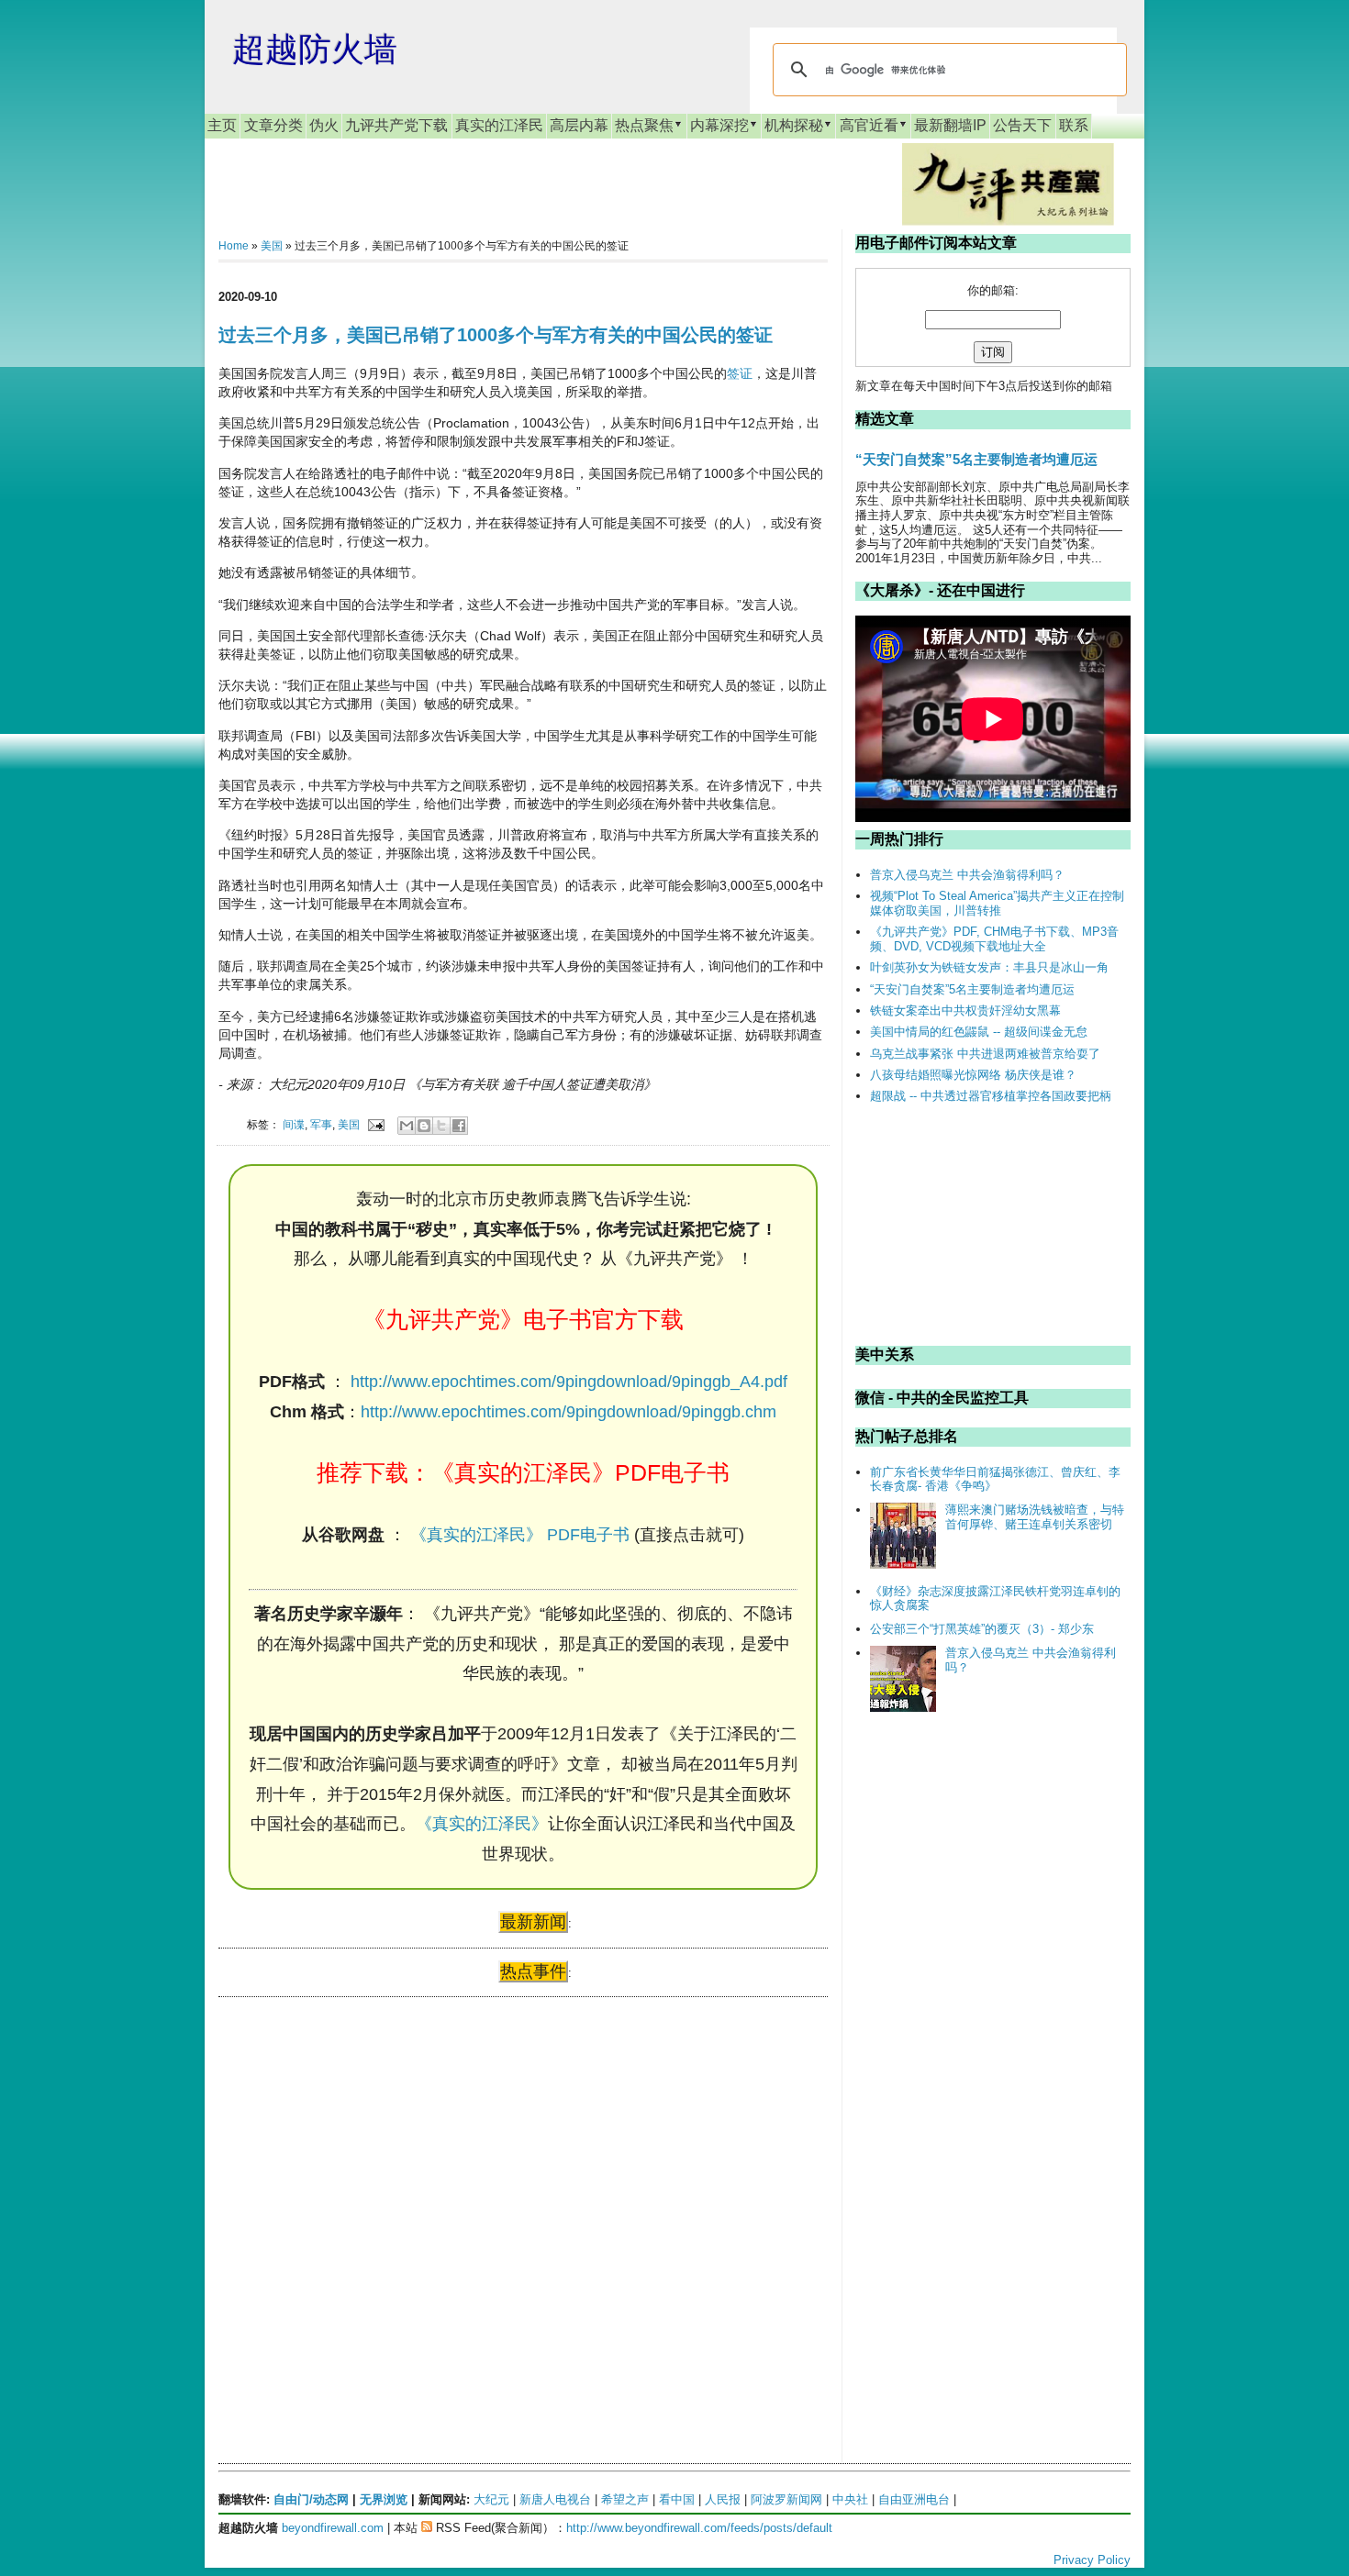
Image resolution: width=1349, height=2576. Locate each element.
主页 (222, 125)
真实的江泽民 (499, 125)
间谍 (294, 1124)
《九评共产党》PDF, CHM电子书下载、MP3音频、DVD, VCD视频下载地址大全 (994, 939)
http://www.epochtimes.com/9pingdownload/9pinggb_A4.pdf (569, 1382)
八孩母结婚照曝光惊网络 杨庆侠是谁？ (973, 1075)
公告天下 (1022, 125)
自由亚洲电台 (914, 2499)
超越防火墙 (315, 49)
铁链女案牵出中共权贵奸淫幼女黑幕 (965, 1010)
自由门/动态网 (311, 2499)
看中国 (677, 2499)
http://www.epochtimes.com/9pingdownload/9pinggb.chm (569, 1412)
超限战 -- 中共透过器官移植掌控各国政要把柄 (991, 1096)
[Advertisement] (356, 2188)
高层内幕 (579, 125)
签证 (740, 373)
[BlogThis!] (424, 1126)
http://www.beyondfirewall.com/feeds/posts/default (699, 2528)
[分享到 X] (441, 1126)
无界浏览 (384, 2499)
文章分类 (273, 125)
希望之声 (625, 2499)
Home (234, 246)
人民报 (723, 2499)
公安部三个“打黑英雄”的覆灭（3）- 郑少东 (982, 1629)
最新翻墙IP (950, 125)
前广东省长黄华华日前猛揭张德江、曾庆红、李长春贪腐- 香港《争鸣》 (995, 1479)
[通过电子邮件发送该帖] (375, 1124)
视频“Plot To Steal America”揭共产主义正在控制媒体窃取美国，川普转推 (997, 903)
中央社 (850, 2499)
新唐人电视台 (555, 2499)
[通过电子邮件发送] (407, 1126)
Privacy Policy (1092, 2560)
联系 (1074, 125)
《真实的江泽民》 (482, 1824)
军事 (321, 1124)
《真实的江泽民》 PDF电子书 (520, 1535)
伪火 (324, 125)
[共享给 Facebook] (459, 1126)
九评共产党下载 (396, 125)
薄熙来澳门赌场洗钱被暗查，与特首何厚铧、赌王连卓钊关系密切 (1035, 1517)
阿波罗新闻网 (786, 2499)
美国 (272, 246)
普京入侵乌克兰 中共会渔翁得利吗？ (967, 875)
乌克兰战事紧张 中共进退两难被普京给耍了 (985, 1054)
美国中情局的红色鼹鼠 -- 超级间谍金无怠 (979, 1032)
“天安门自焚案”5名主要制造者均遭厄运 (976, 459)
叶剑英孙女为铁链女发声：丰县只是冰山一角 (989, 967)
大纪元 (491, 2499)
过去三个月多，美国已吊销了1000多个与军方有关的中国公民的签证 (496, 335)
